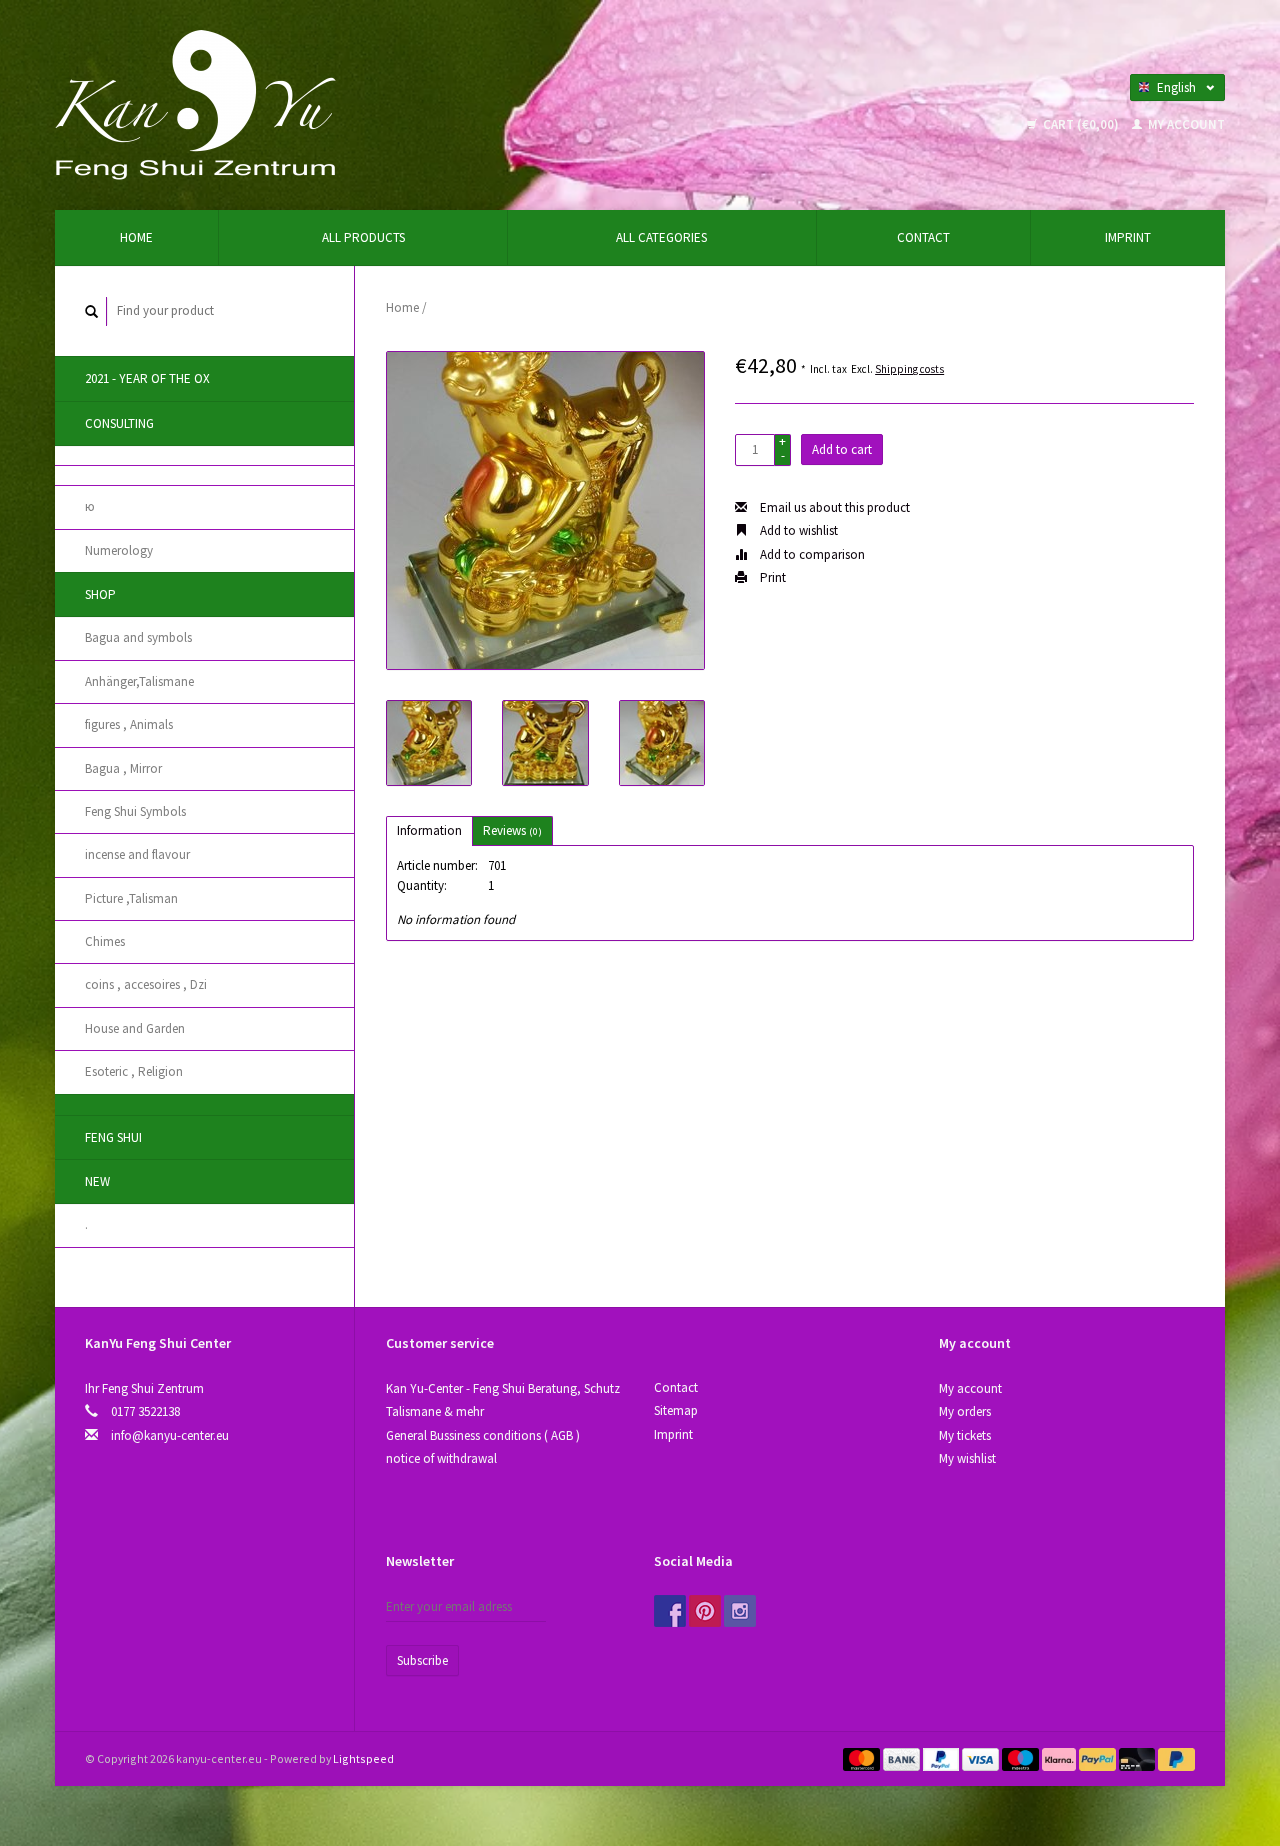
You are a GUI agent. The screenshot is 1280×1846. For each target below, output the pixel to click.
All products (363, 237)
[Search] (92, 311)
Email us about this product (833, 507)
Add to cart (842, 449)
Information (429, 830)
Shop (100, 594)
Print (771, 577)
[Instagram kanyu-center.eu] (740, 1611)
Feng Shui (113, 1137)
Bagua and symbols (138, 637)
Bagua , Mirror (123, 768)
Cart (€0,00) (1081, 124)
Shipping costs (909, 369)
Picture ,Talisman (131, 898)
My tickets (965, 1435)
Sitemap (676, 1410)
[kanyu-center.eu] (195, 103)
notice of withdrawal (441, 1458)
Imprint (1128, 237)
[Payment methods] (863, 1758)
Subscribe (422, 1660)
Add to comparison (811, 554)
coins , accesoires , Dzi (146, 984)
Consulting (119, 423)
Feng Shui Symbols (135, 811)
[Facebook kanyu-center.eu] (670, 1611)
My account (1185, 124)
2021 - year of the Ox (147, 378)
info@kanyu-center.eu (170, 1435)
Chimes (105, 941)
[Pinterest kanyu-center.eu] (705, 1611)
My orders (965, 1411)
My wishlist (967, 1458)
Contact (923, 237)
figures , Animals (129, 724)
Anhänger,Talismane (139, 681)
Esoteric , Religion (134, 1071)
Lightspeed (363, 1758)
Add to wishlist (797, 530)
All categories (661, 237)
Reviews (512, 830)
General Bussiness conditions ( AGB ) (483, 1435)
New (97, 1181)
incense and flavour (137, 854)
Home (136, 237)
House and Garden (135, 1028)
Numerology (119, 550)
